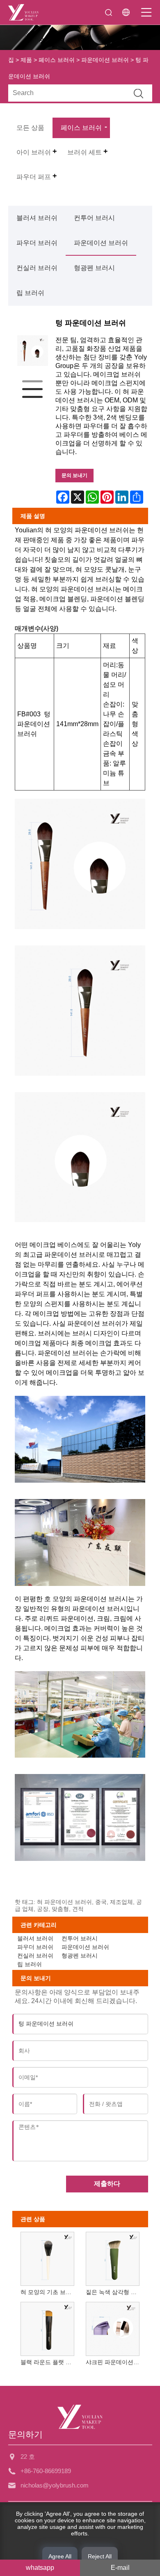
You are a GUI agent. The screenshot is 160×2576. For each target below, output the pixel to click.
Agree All (60, 2556)
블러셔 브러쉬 (37, 218)
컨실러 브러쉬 (37, 268)
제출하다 (107, 2184)
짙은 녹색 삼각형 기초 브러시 (114, 2292)
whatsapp (40, 2568)
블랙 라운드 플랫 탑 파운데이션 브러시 (49, 2362)
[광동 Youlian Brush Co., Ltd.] (23, 12)
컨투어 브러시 (94, 218)
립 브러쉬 (30, 293)
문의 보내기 (74, 475)
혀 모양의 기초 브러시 (49, 2292)
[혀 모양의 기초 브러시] (47, 2257)
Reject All (100, 2556)
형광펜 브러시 (94, 268)
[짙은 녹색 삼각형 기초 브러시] (112, 2257)
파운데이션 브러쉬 (105, 60)
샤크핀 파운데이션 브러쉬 (114, 2362)
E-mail (120, 2568)
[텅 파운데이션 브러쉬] (33, 351)
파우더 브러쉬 (37, 243)
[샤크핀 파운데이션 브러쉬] (112, 2327)
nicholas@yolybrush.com (55, 2485)
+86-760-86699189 (46, 2471)
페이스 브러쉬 (57, 60)
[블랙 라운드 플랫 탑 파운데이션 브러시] (47, 2327)
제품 (26, 60)
